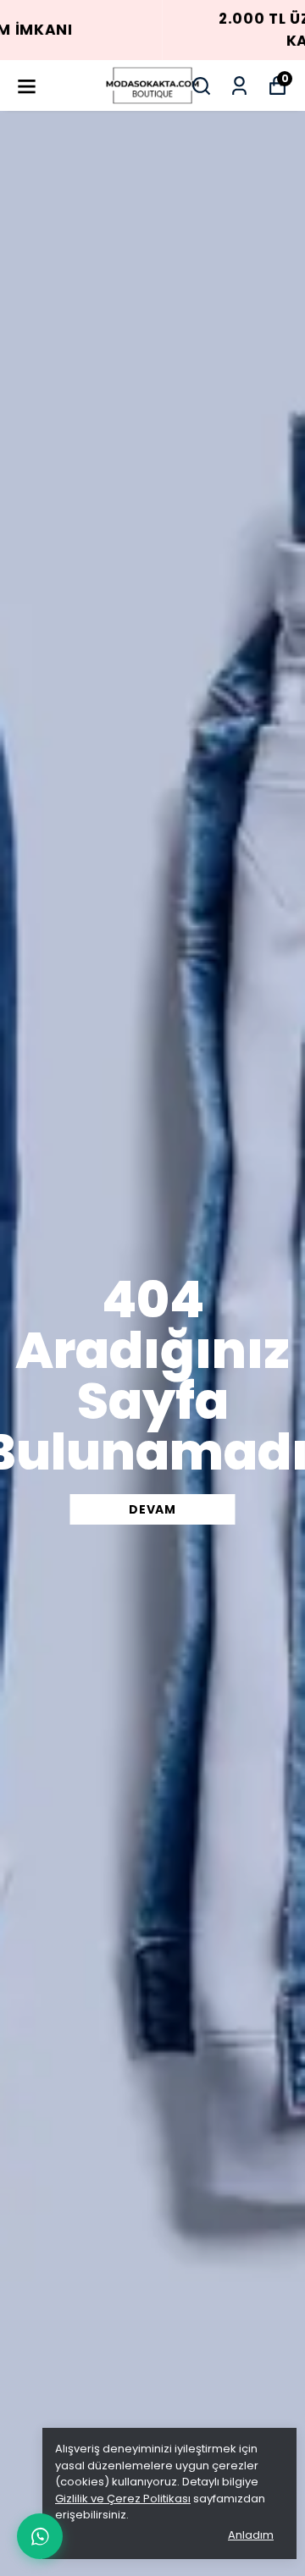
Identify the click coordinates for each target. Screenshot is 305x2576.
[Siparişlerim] (239, 86)
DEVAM (152, 1509)
